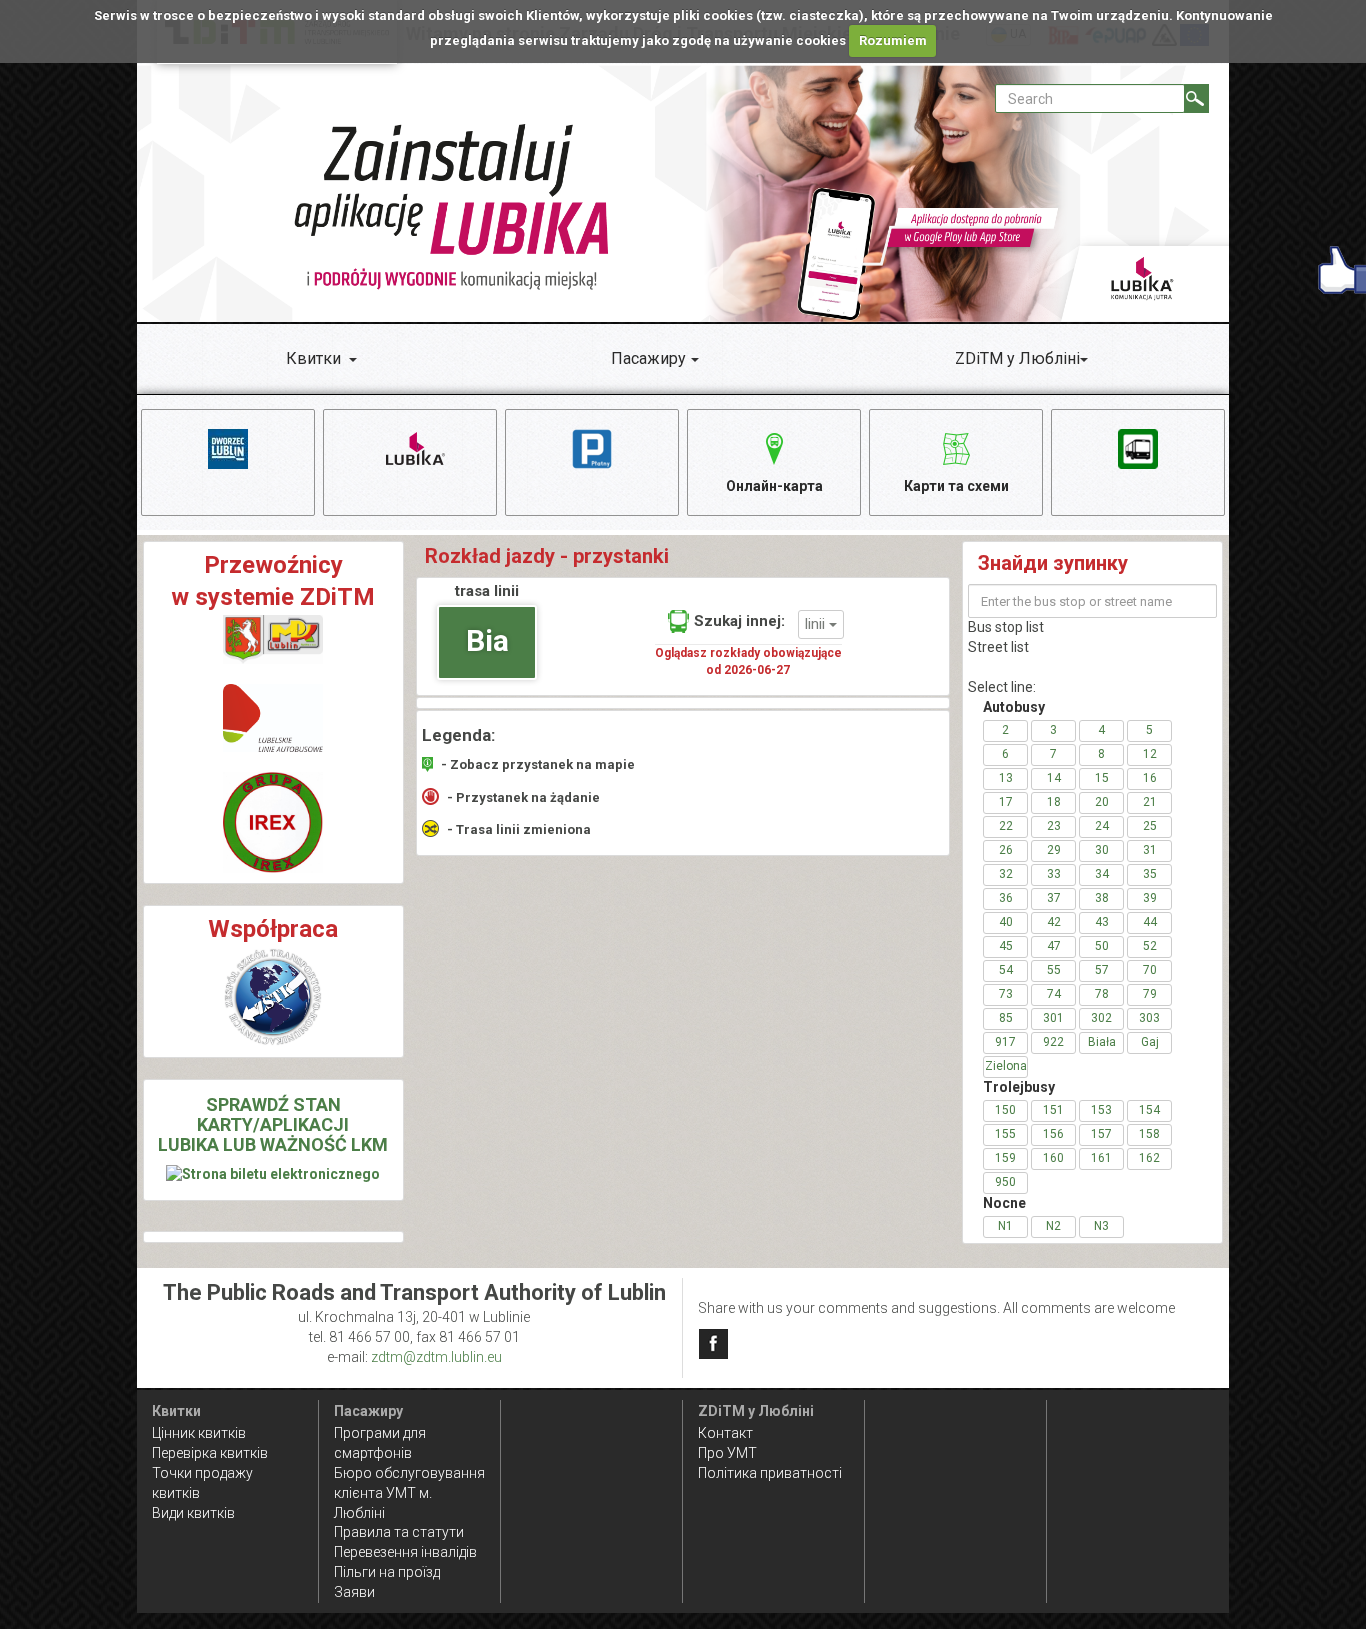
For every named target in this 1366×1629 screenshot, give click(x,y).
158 (1149, 1134)
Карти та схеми (956, 486)
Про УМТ (727, 1453)
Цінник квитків (199, 1433)
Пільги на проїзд (387, 1572)
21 (1150, 802)
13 (1006, 778)
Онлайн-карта (774, 486)
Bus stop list (1006, 627)
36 (1006, 898)
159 (1005, 1158)
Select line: (1002, 687)
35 (1150, 874)
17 (1006, 802)
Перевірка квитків (210, 1453)
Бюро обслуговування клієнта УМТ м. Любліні (409, 1493)
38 (1102, 898)
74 (1054, 994)
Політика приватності (770, 1473)
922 (1053, 1042)
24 (1102, 826)
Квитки (313, 358)
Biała (1102, 1042)
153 (1101, 1110)
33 (1054, 874)
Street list (998, 647)
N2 (1053, 1226)
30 (1102, 850)
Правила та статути (399, 1532)
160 (1053, 1158)
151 (1053, 1110)
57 (1102, 970)
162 (1149, 1158)
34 (1102, 874)
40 (1006, 922)
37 (1054, 898)
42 (1054, 922)
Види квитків (193, 1513)
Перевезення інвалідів (405, 1552)
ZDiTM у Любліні (1017, 358)
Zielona (1006, 1066)
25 (1150, 826)
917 (1005, 1042)
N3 (1101, 1226)
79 (1150, 994)
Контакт (725, 1433)
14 (1054, 778)
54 (1006, 970)
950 (1005, 1182)
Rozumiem (893, 40)
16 (1150, 778)
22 (1006, 826)
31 (1150, 850)
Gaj (1150, 1042)
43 (1102, 922)
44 (1150, 922)
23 (1054, 826)
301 (1053, 1018)
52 (1150, 946)
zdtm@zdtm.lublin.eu (436, 1357)
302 (1101, 1018)
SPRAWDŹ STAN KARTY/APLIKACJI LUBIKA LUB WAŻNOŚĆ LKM (273, 1124)
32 (1006, 874)
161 (1101, 1158)
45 (1006, 946)
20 (1102, 802)
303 (1149, 1018)
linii (817, 624)
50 (1102, 946)
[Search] (1196, 98)
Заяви (354, 1592)
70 (1150, 970)
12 (1150, 754)
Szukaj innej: (739, 621)
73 (1006, 994)
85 (1006, 1018)
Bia (487, 640)
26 (1006, 850)
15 (1102, 778)
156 (1053, 1134)
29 (1054, 850)
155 (1005, 1134)
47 (1054, 946)
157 (1101, 1134)
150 (1005, 1110)
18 (1054, 802)
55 (1054, 970)
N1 (1005, 1226)
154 (1149, 1110)
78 (1102, 994)
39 (1150, 898)
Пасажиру (648, 358)
